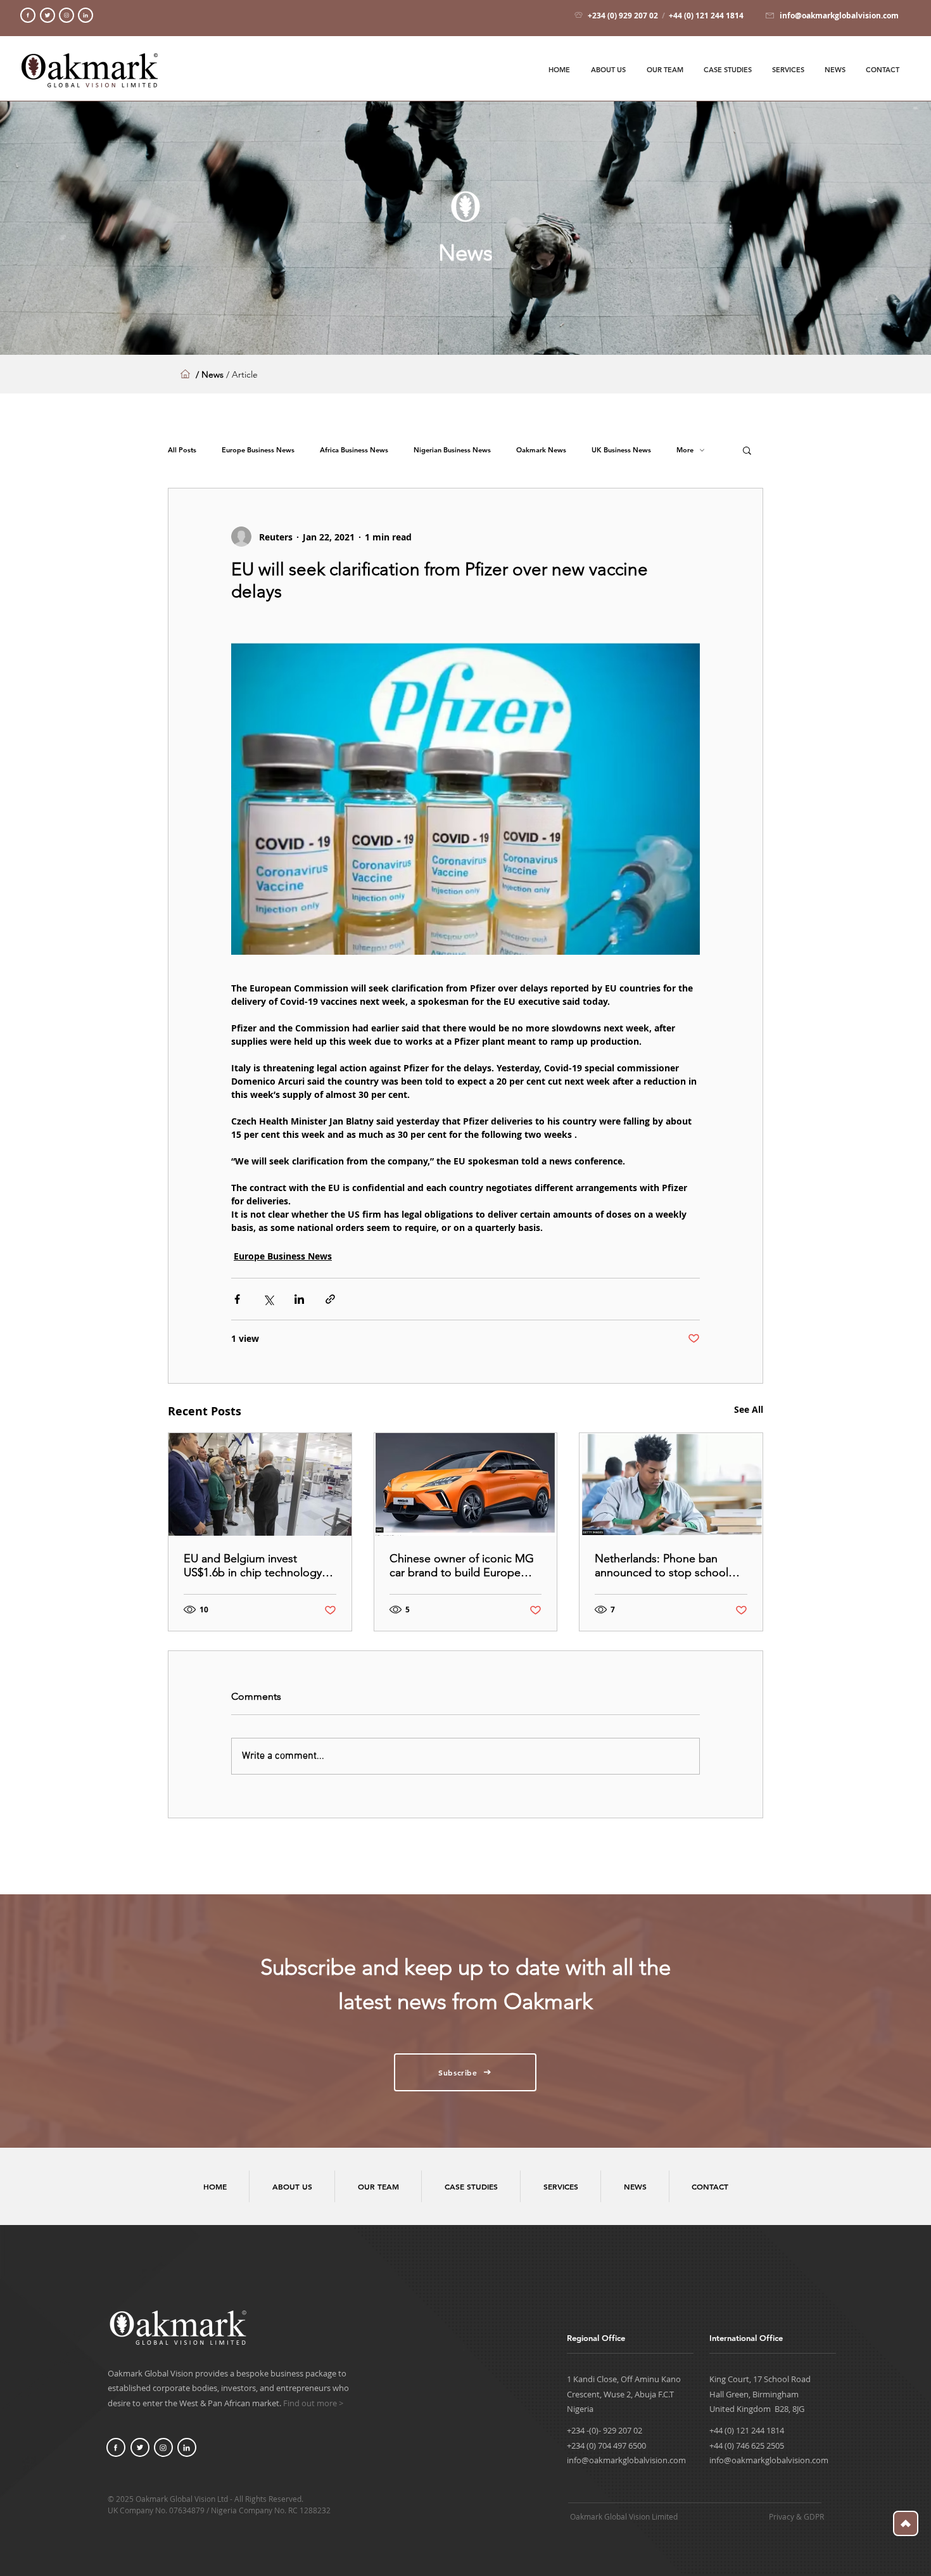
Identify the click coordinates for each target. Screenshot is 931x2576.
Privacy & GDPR (796, 2516)
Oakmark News (541, 450)
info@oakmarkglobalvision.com (626, 2460)
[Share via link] (330, 1299)
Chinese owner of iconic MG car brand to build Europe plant (462, 1565)
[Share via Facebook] (237, 1299)
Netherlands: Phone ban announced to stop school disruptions (662, 1565)
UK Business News (621, 450)
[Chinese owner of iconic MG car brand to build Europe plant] (466, 1484)
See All (749, 1409)
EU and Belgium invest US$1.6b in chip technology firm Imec (253, 1565)
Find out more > (313, 2403)
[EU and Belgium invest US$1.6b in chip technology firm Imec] (260, 1484)
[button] (747, 450)
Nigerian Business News (452, 450)
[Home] (28, 15)
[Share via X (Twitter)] (268, 1299)
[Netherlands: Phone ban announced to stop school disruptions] (671, 1484)
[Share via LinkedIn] (299, 1299)
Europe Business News (258, 450)
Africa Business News (354, 450)
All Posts (182, 450)
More (685, 450)
